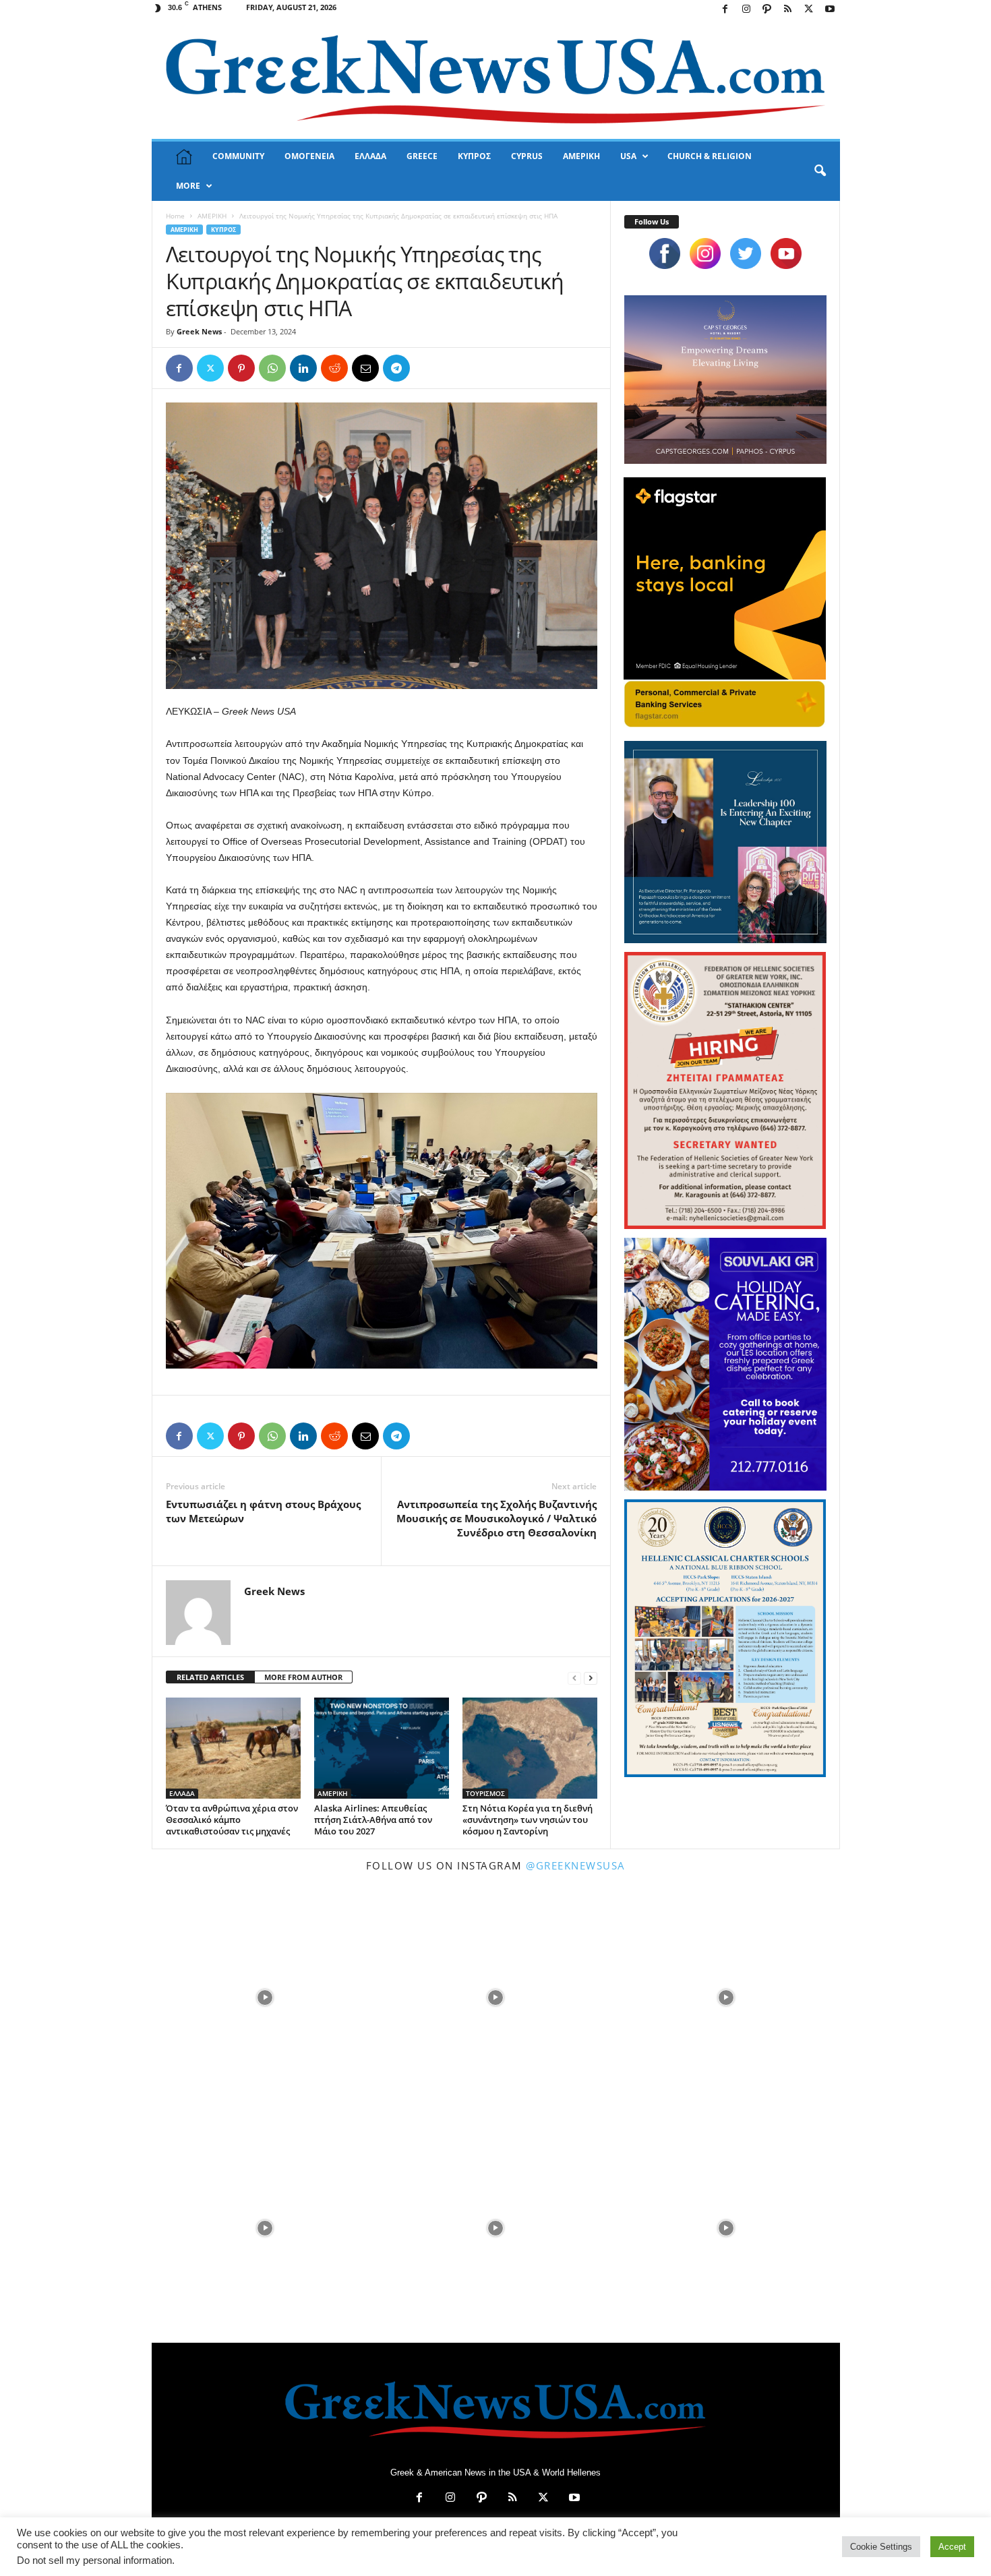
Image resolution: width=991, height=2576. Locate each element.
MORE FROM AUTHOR (303, 1677)
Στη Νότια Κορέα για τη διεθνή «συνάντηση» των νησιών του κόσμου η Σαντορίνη (528, 1820)
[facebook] (665, 253)
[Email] (365, 368)
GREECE (422, 156)
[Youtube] (830, 10)
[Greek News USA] (496, 79)
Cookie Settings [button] (881, 2547)
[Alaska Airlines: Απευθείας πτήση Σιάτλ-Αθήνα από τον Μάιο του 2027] (382, 1748)
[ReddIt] (334, 368)
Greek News (199, 331)
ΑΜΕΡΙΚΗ (581, 156)
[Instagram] (746, 10)
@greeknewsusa (576, 1865)
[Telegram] (396, 368)
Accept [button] (952, 2547)
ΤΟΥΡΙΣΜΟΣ (485, 1793)
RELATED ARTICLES (210, 1677)
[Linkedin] (303, 368)
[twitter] (746, 253)
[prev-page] (574, 1678)
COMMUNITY (238, 156)
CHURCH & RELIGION (710, 156)
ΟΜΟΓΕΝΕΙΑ (309, 156)
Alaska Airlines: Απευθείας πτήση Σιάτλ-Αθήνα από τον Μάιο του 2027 (373, 1820)
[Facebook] (725, 10)
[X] (809, 10)
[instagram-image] (266, 1996)
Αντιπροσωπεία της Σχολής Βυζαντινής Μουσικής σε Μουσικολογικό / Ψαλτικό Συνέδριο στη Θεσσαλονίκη (497, 1518)
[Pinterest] (241, 368)
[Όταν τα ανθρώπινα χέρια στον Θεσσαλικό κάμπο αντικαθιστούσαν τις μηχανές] (233, 1748)
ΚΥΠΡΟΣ (474, 156)
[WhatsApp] (272, 368)
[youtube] (786, 253)
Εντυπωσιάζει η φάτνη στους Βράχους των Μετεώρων (263, 1511)
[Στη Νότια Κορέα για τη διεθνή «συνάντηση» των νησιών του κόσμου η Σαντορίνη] (530, 1748)
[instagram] (705, 253)
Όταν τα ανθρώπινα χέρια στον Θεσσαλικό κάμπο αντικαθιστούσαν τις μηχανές (232, 1820)
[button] (820, 171)
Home (175, 216)
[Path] (767, 10)
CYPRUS (527, 156)
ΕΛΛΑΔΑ (370, 156)
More (188, 186)
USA (628, 156)
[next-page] (591, 1678)
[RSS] (788, 10)
